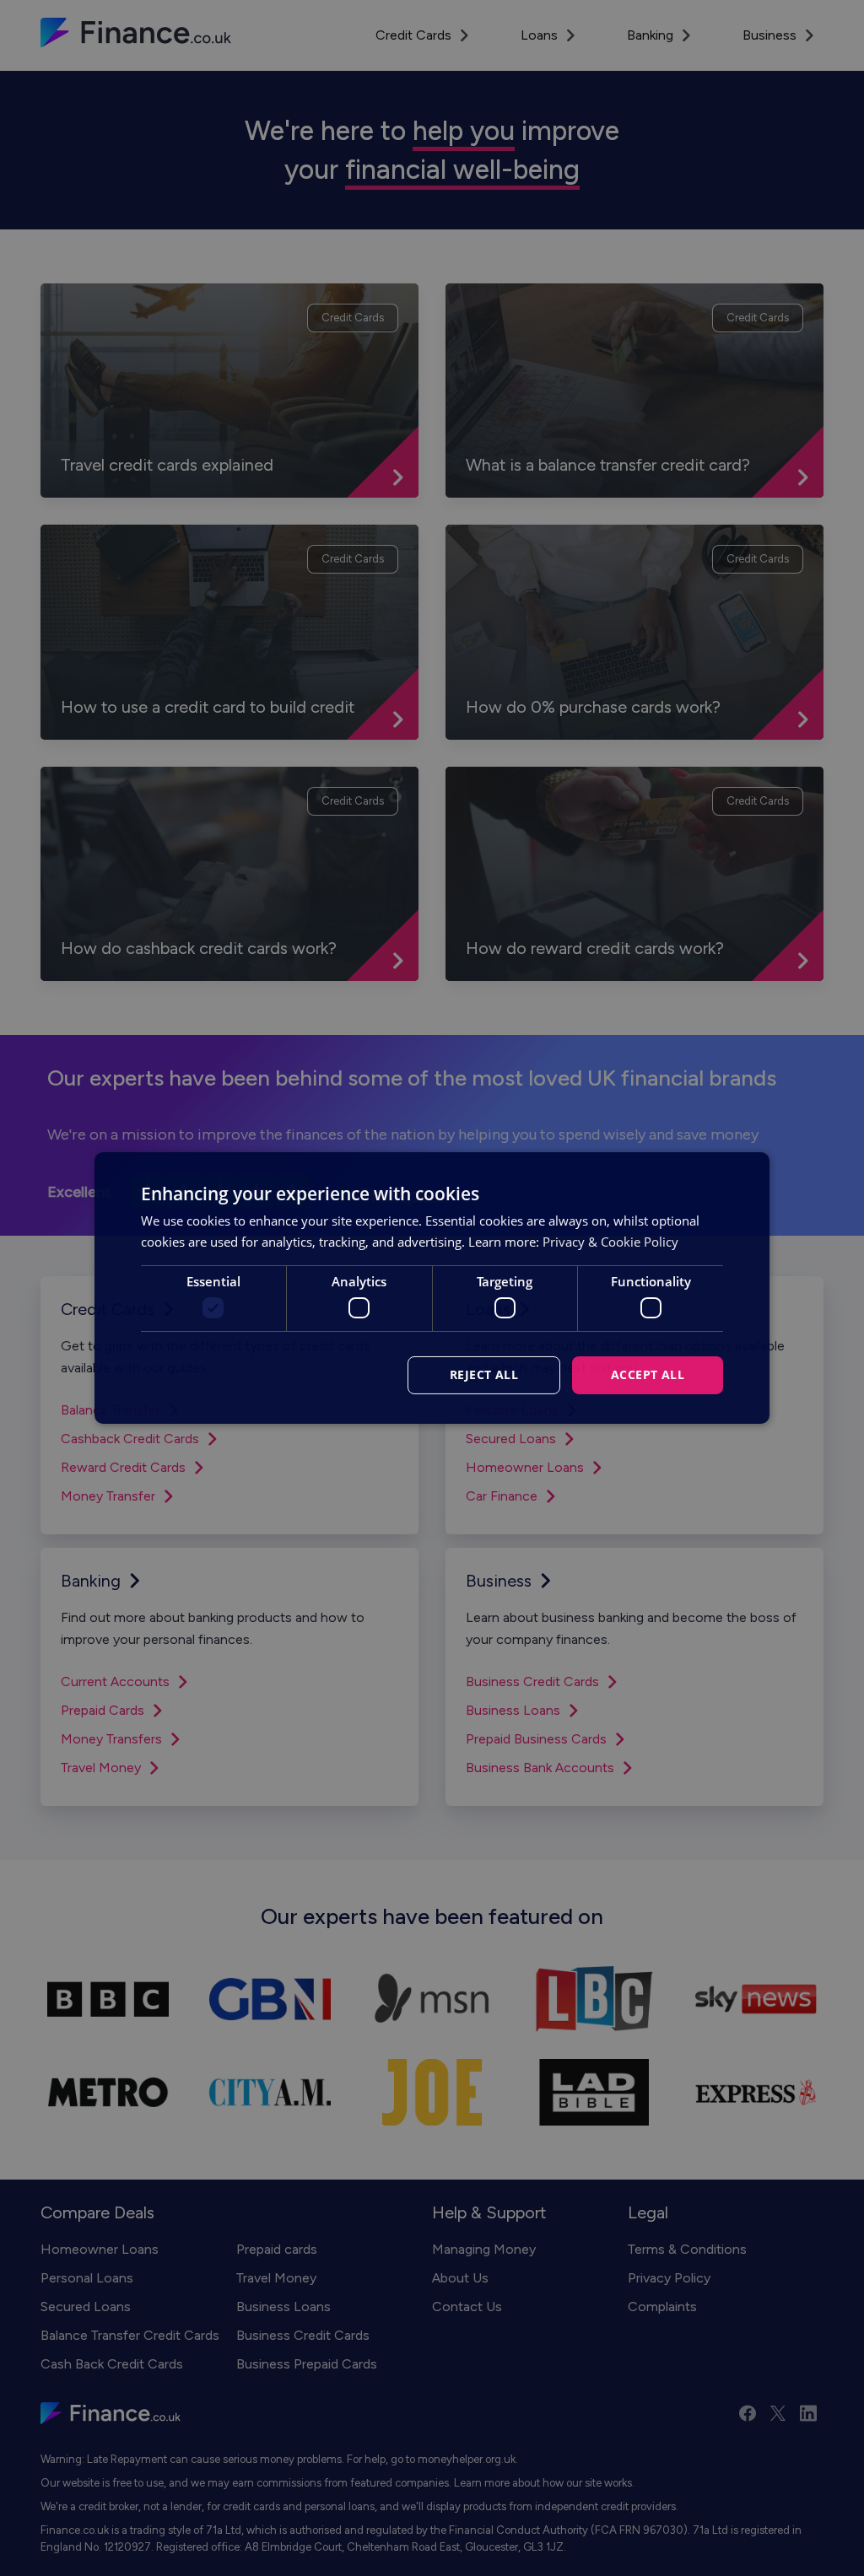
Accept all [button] (648, 1374)
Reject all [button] (484, 1374)
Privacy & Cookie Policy (610, 1242)
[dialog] (432, 1288)
